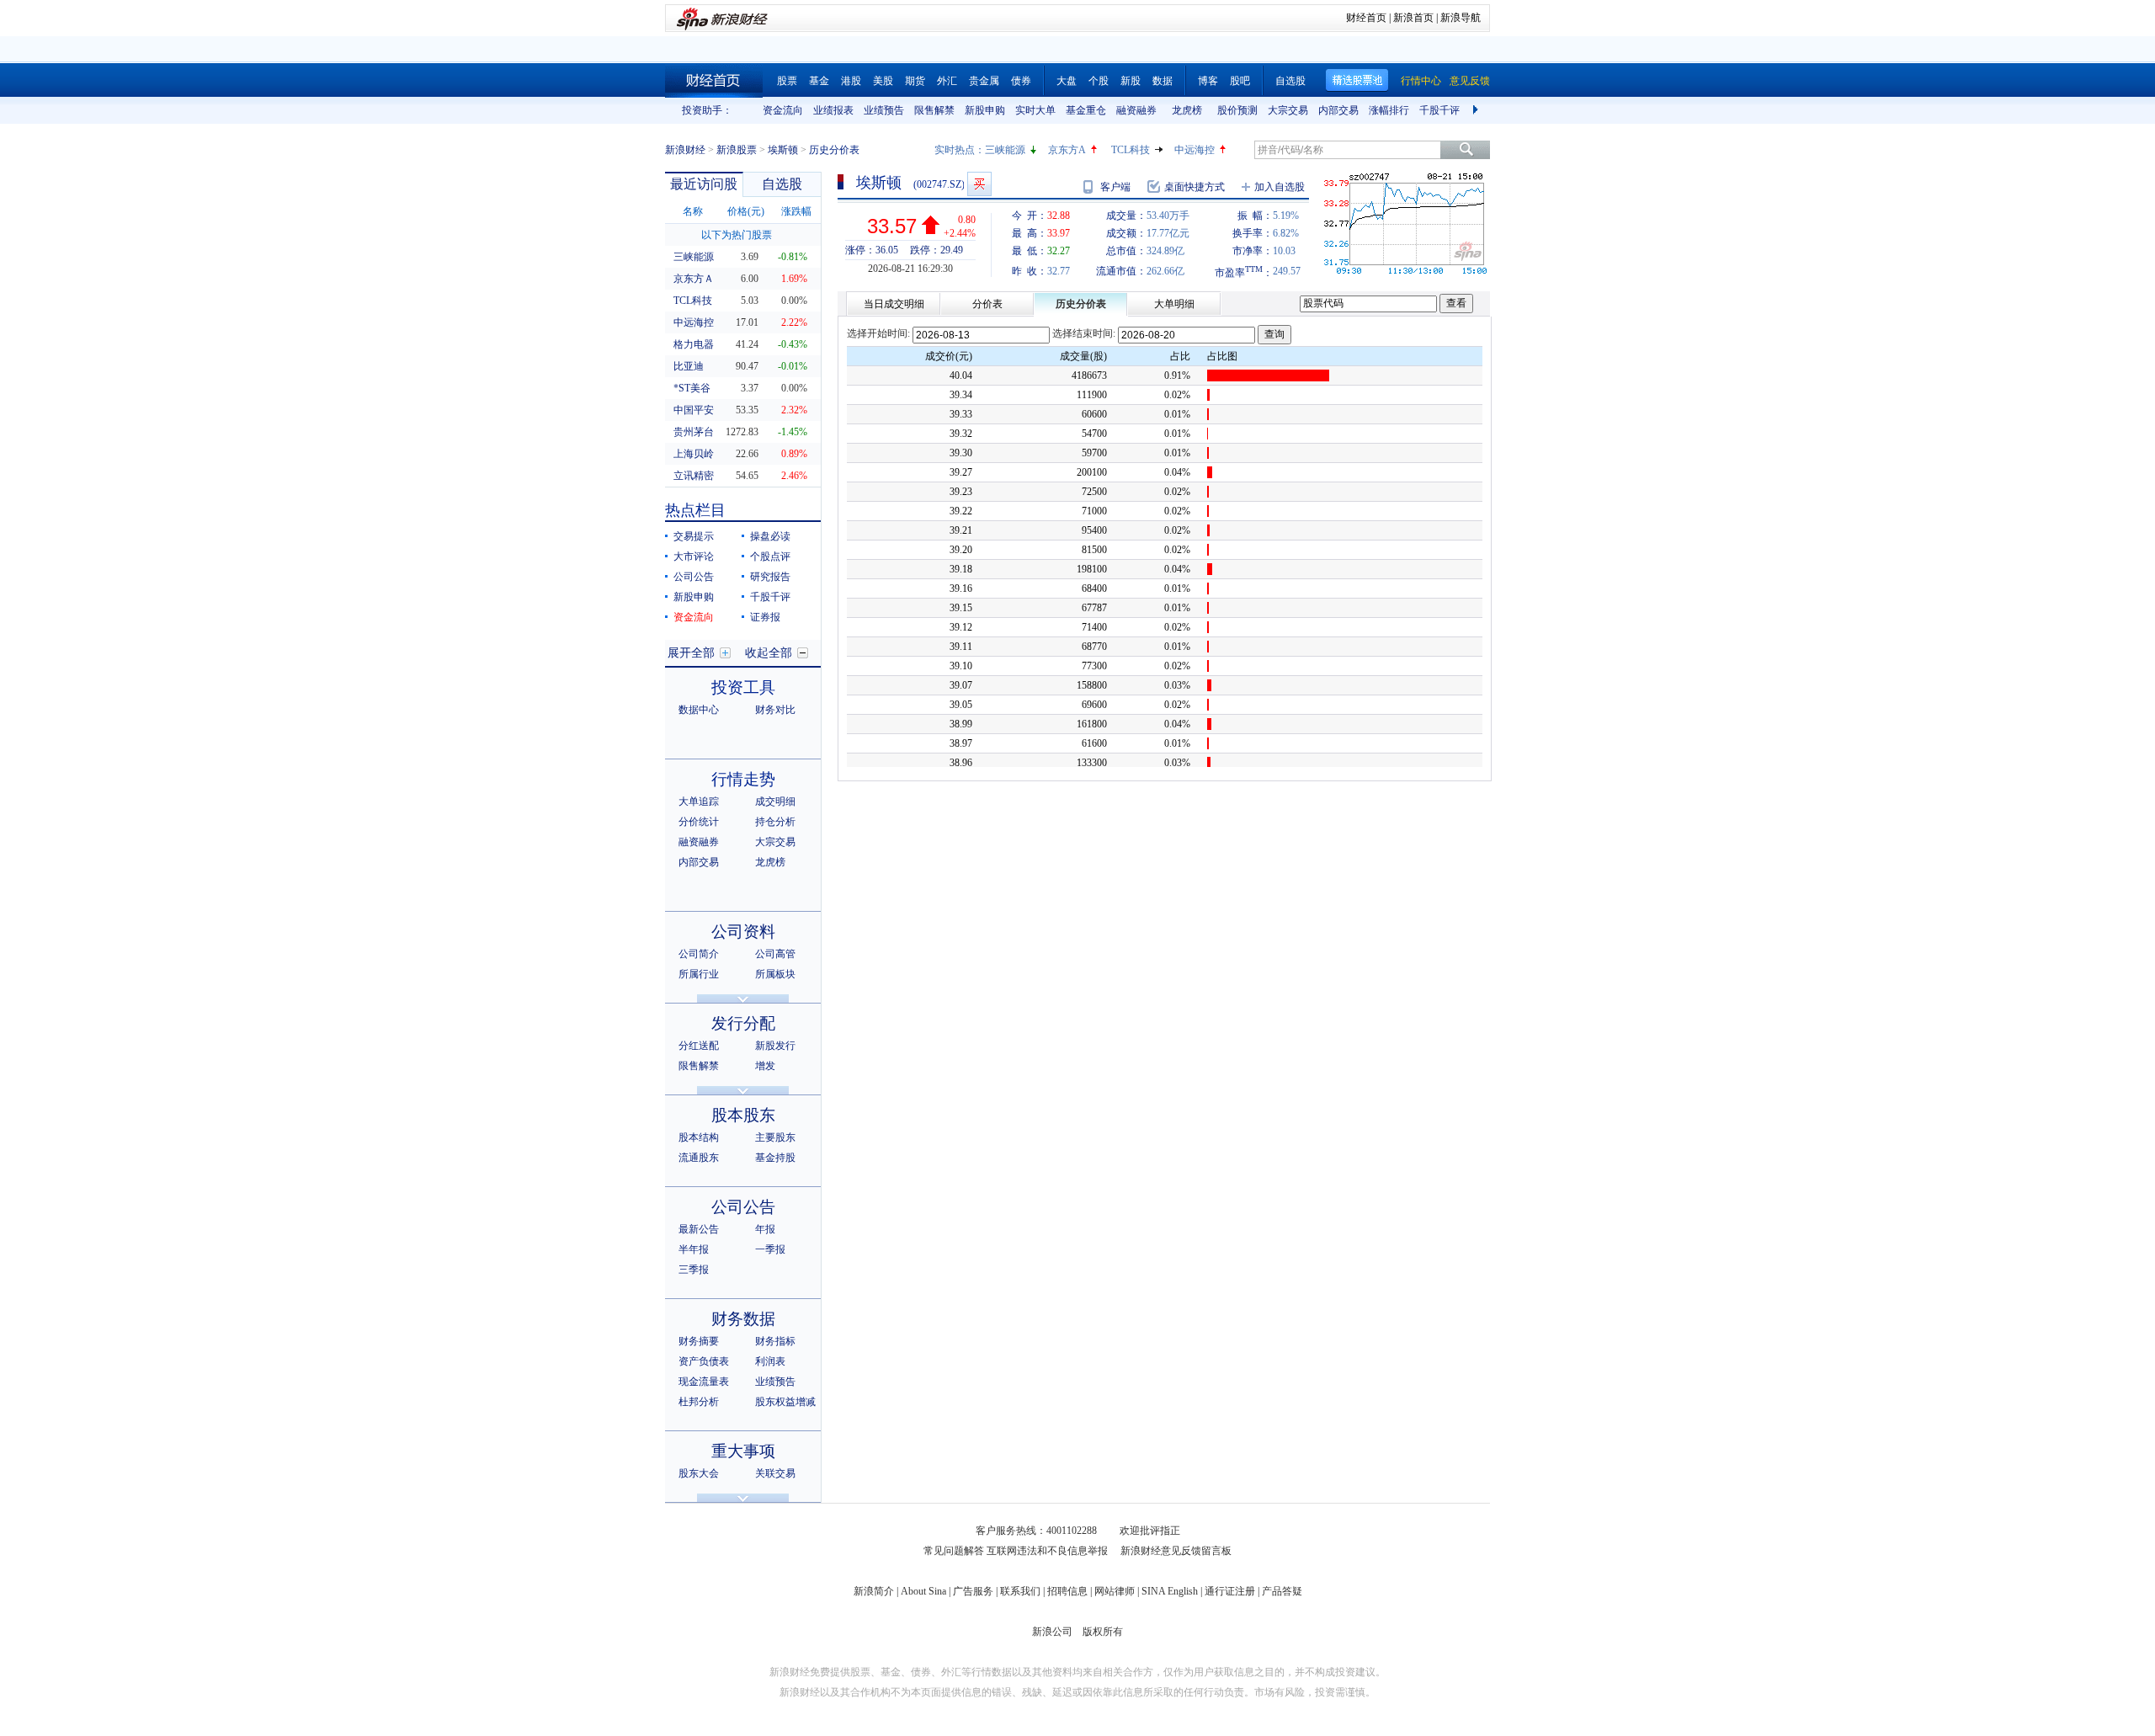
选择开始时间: (878, 333)
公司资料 (743, 932)
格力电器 (694, 344)
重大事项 (743, 1451)
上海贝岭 (694, 454)
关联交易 (775, 1473)
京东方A (1067, 150)
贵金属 (984, 81)
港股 (851, 81)
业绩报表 (833, 110)
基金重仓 (1086, 110)
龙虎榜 (1187, 110)
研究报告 (770, 577)
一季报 (770, 1249)
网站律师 (1115, 1591)
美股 (883, 81)
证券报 (765, 617)
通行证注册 (1230, 1591)
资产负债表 (704, 1361)
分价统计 (699, 822)
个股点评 (770, 556)
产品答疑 (1282, 1591)
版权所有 (1103, 1632)
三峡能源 (1005, 150)
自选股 (1290, 81)
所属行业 (699, 974)
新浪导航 (1461, 18)
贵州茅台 (694, 432)
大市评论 (694, 556)
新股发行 (775, 1046)
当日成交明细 (894, 304)
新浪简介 (874, 1591)
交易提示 (694, 536)
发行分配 (743, 1023)
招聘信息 (1067, 1591)
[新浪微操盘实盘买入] (979, 184)
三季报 (694, 1270)
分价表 (987, 304)
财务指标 (775, 1341)
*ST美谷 (692, 388)
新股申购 (985, 110)
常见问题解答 (954, 1551)
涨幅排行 (1389, 110)
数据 (1163, 81)
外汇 (947, 81)
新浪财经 (685, 150)
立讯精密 (694, 476)
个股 (1099, 81)
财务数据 (743, 1319)
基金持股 (775, 1158)
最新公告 (699, 1229)
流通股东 (699, 1158)
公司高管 (775, 954)
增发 (765, 1066)
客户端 (1115, 187)
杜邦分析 (699, 1402)
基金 (819, 81)
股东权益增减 (785, 1402)
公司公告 (694, 577)
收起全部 (769, 653)
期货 (915, 81)
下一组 (1477, 110)
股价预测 (1237, 110)
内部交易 (1338, 110)
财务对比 (775, 710)
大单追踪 (699, 801)
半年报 (694, 1249)
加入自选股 (1280, 187)
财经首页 (1366, 18)
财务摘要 (699, 1341)
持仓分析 (775, 822)
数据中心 (699, 710)
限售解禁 (934, 110)
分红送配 (699, 1046)
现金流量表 (704, 1382)
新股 (1131, 81)
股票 (787, 81)
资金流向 (783, 110)
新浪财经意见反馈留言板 (1176, 1551)
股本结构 (699, 1137)
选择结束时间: (1084, 333)
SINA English (1170, 1591)
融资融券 (1136, 110)
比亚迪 (689, 366)
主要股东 (775, 1137)
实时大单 (1035, 110)
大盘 (1067, 81)
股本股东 (743, 1115)
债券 (1021, 81)
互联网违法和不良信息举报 (1047, 1551)
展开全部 (691, 653)
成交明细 (775, 801)
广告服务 (973, 1591)
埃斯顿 (783, 150)
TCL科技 (1131, 150)
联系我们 (1020, 1591)
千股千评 (1439, 110)
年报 (765, 1229)
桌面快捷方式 (1195, 187)
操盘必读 (770, 536)
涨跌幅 (796, 211)
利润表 (770, 1361)
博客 (1208, 81)
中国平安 (694, 410)
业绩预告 (884, 110)
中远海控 (1195, 150)
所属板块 (775, 974)
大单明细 (1174, 304)
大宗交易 (1288, 110)
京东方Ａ (694, 279)
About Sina (923, 1591)
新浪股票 (737, 150)
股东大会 (699, 1473)
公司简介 (699, 954)
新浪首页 (1413, 18)
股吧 (1240, 81)
